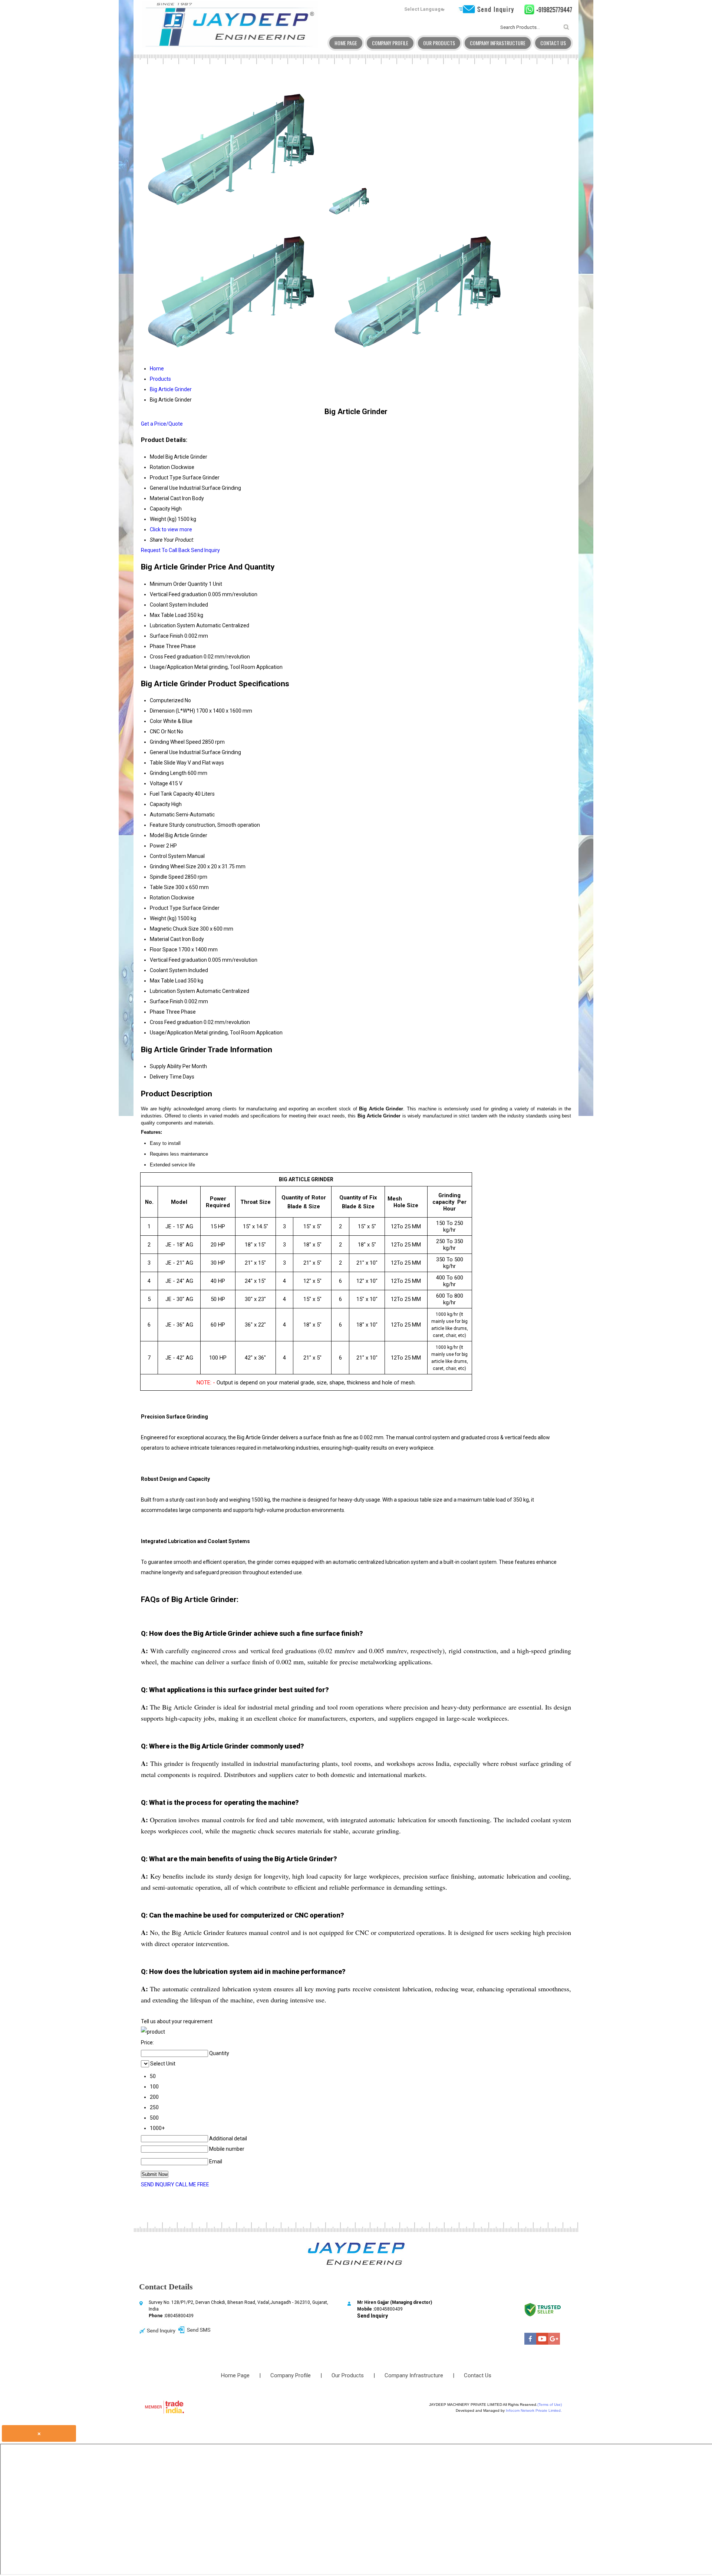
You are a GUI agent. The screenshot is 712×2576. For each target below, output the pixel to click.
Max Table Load (168, 615)
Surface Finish (167, 636)
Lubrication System (172, 625)
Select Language (424, 9)
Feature (159, 825)
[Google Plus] (554, 2343)
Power (157, 846)
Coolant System (169, 605)
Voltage (159, 783)
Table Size (162, 887)
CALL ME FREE (192, 2184)
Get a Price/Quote (162, 424)
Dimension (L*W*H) (172, 711)
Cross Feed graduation (176, 657)
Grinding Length (168, 773)
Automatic (162, 815)
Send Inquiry (205, 550)
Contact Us (553, 43)
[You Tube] (542, 2343)
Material (159, 939)
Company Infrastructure (498, 43)
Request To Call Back (165, 550)
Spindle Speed (167, 877)
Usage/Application (172, 667)
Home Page (346, 43)
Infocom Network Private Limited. (534, 2410)
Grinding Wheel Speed (175, 742)
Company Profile (390, 43)
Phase (157, 646)
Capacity (160, 804)
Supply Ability (166, 1066)
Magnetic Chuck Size (174, 929)
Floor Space (164, 950)
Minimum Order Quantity (179, 584)
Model (157, 835)
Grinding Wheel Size (173, 866)
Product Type (166, 908)
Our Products (439, 43)
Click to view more (171, 529)
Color (156, 721)
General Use (164, 752)
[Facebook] (530, 2343)
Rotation (160, 898)
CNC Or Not (163, 731)
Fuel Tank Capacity (172, 794)
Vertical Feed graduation (178, 594)
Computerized (167, 700)
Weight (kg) (163, 918)
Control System (168, 856)
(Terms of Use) (550, 2405)
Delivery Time (166, 1077)
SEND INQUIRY (158, 2184)
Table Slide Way (168, 763)
